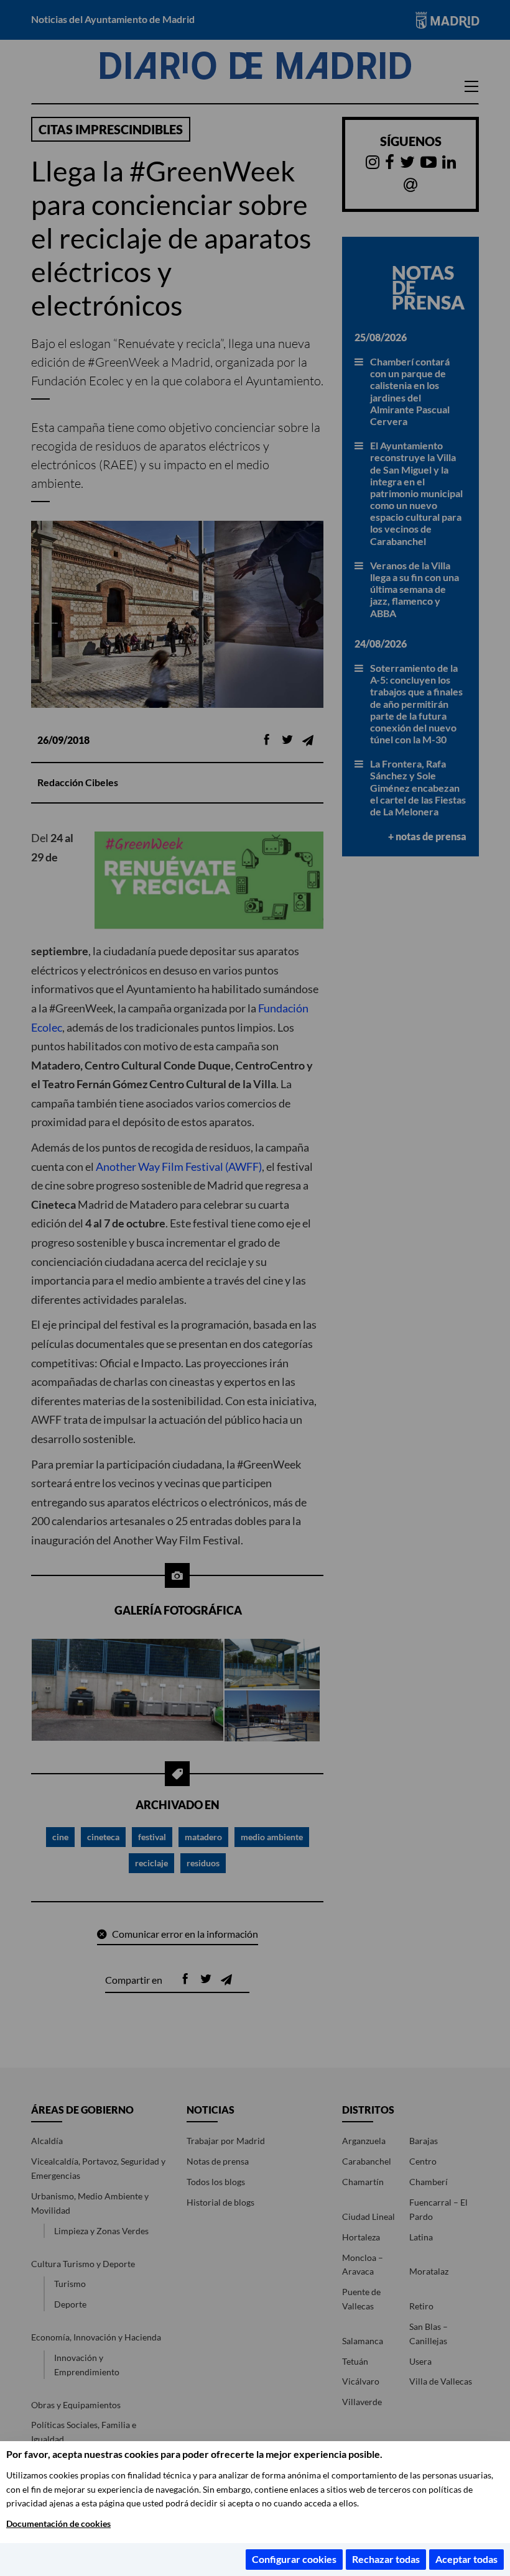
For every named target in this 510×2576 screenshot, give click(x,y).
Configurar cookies (294, 2559)
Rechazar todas (386, 2559)
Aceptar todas (466, 2559)
